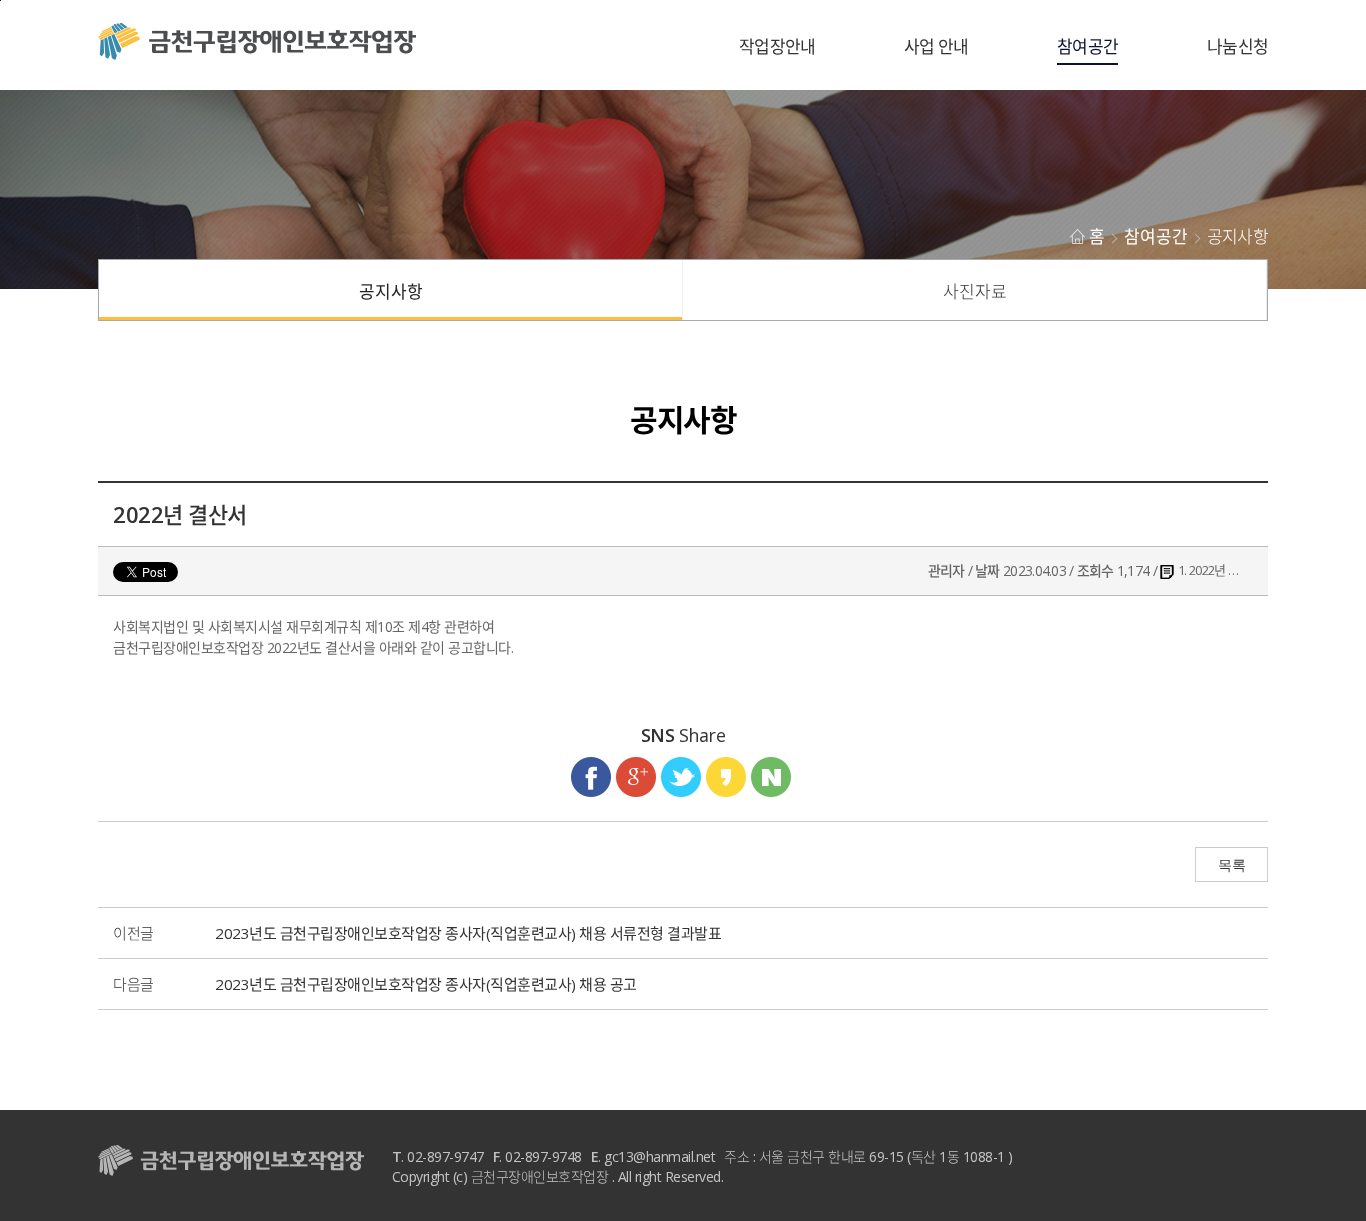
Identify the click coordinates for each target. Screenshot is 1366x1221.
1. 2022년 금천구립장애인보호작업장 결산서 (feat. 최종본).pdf (1214, 570)
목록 (1231, 865)
